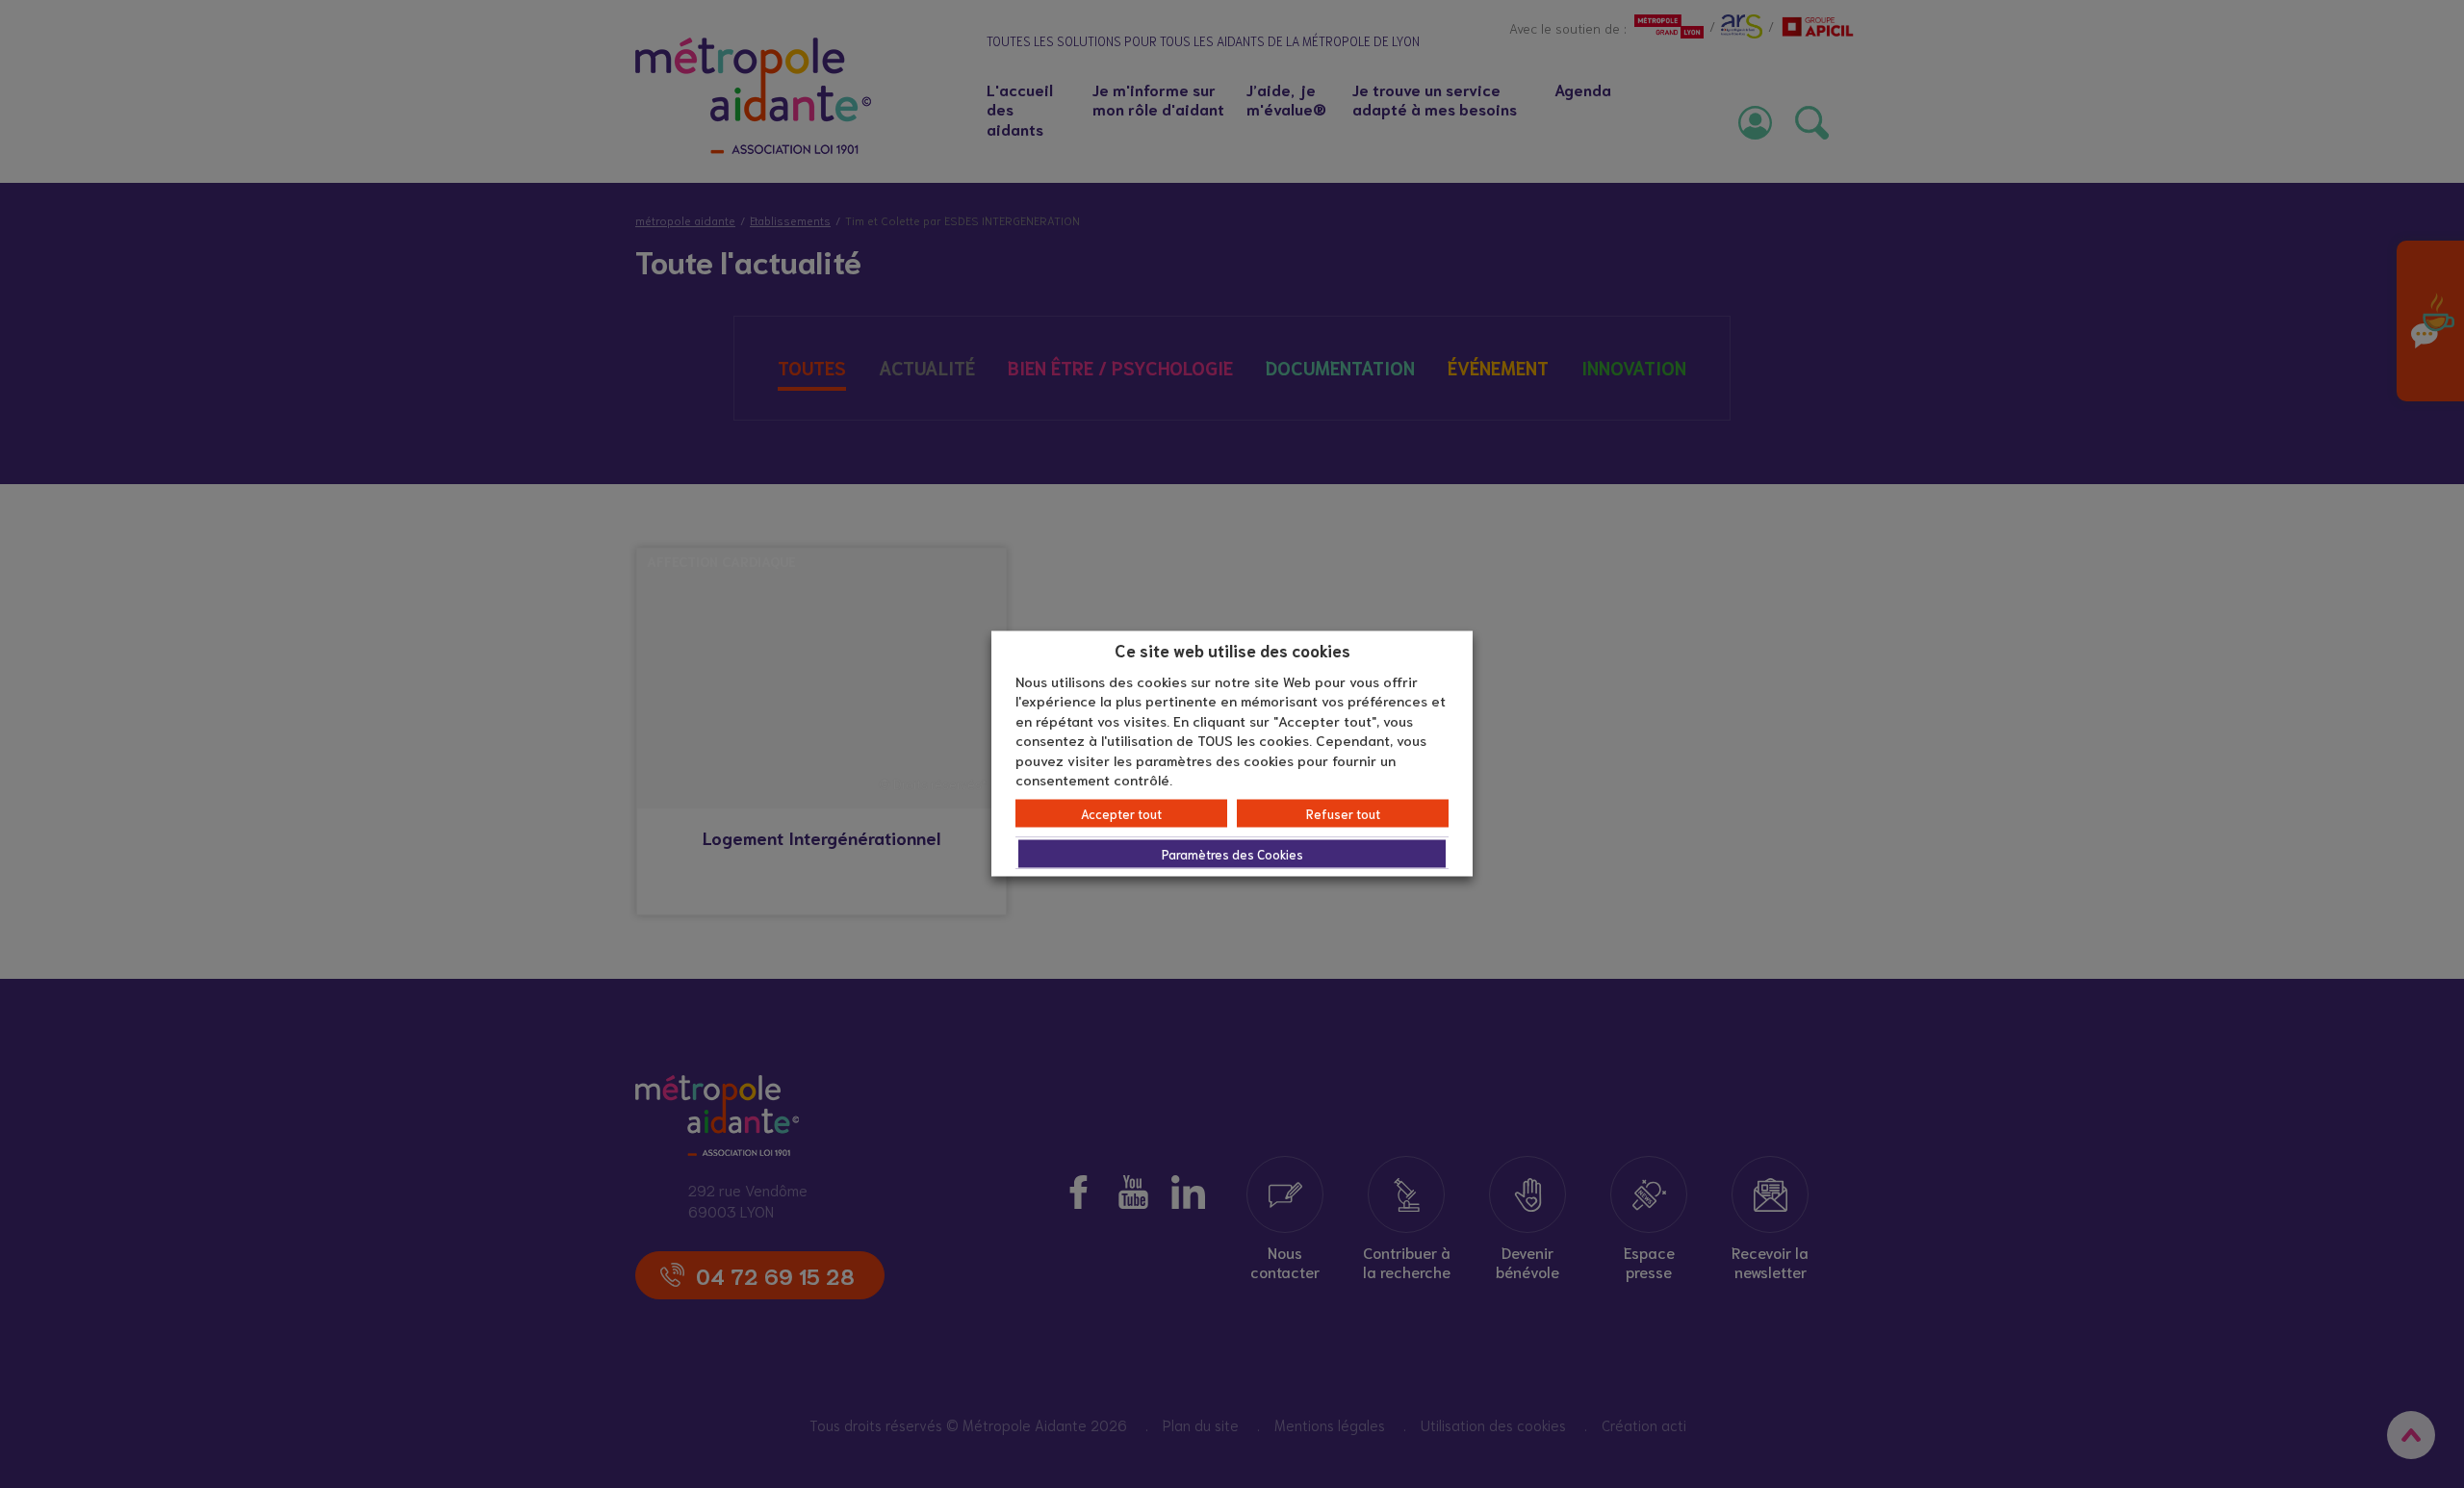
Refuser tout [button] (1343, 813)
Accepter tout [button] (1121, 813)
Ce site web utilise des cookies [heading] (1232, 650)
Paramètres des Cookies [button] (1232, 853)
